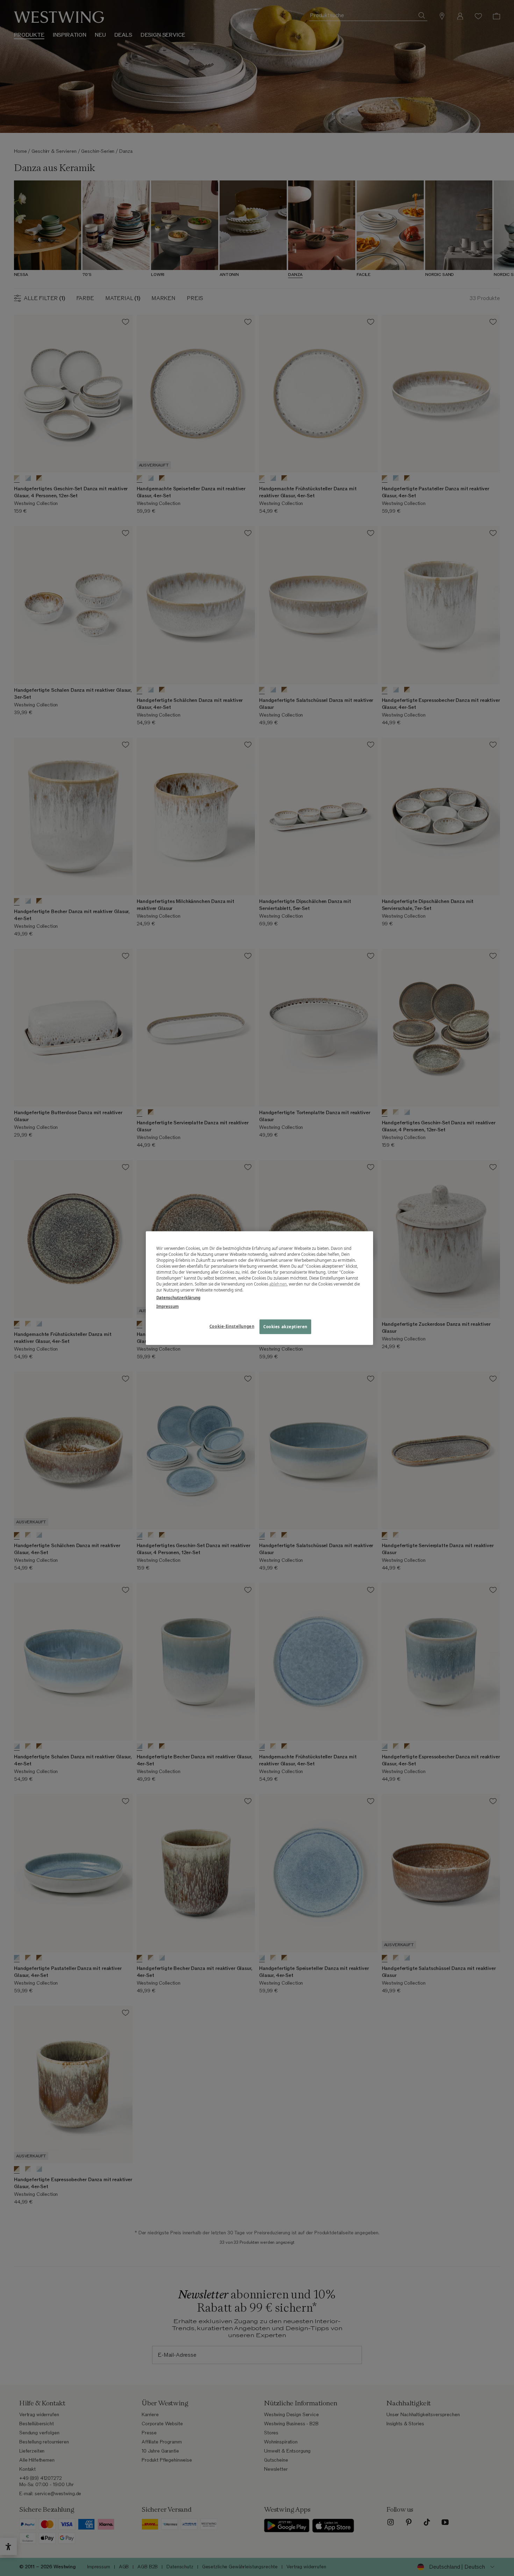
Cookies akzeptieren (285, 1326)
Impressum (167, 1306)
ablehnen (278, 1284)
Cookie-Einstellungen (232, 1326)
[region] (259, 1288)
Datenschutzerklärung (178, 1297)
